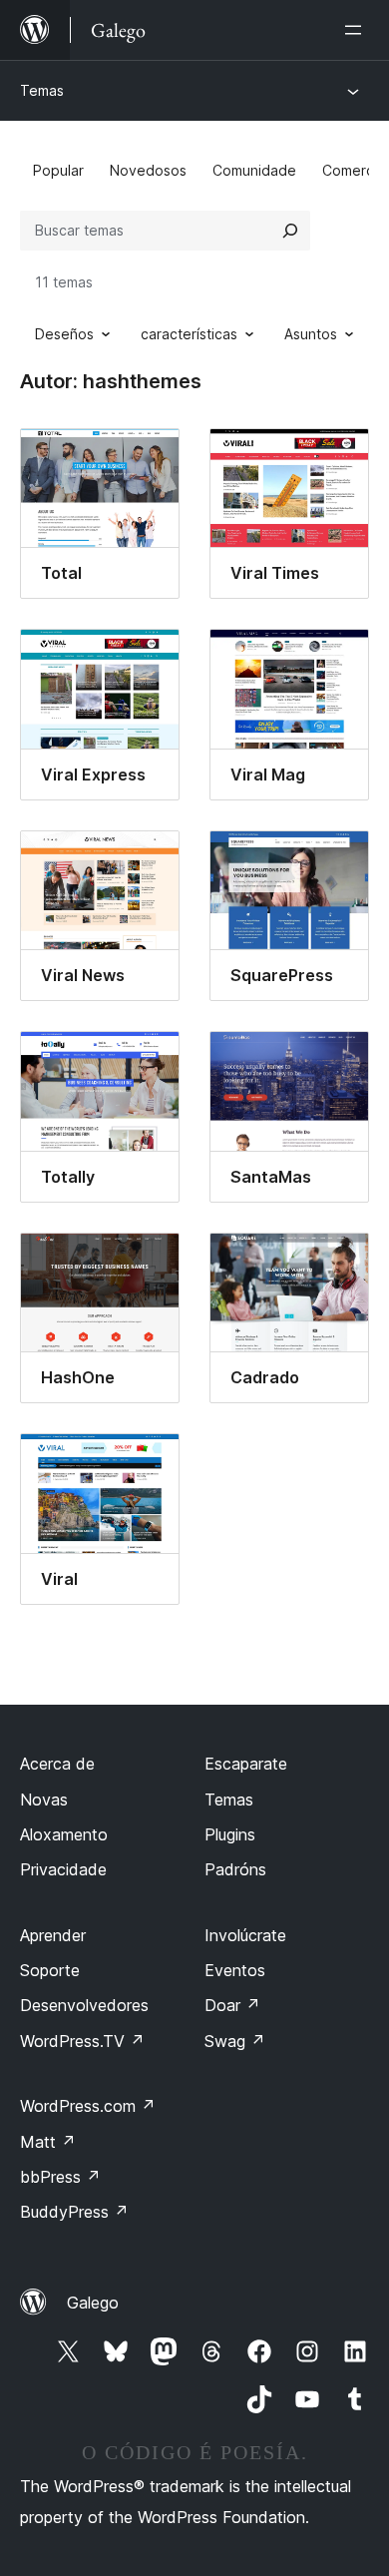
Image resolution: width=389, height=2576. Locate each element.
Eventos (235, 1970)
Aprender (53, 1935)
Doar (232, 2005)
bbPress (60, 2177)
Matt (48, 2142)
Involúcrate (245, 1935)
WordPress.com (88, 2106)
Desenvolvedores (84, 2005)
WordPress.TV (82, 2041)
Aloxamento (64, 1834)
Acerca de (57, 1764)
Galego (93, 2303)
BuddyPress (74, 2212)
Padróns (235, 1869)
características (189, 334)
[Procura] (290, 231)
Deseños (64, 334)
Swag (235, 2041)
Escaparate (246, 1764)
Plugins (230, 1834)
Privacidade (63, 1869)
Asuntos (311, 334)
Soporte (50, 1970)
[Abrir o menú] (357, 30)
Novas (44, 1800)
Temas (42, 90)
